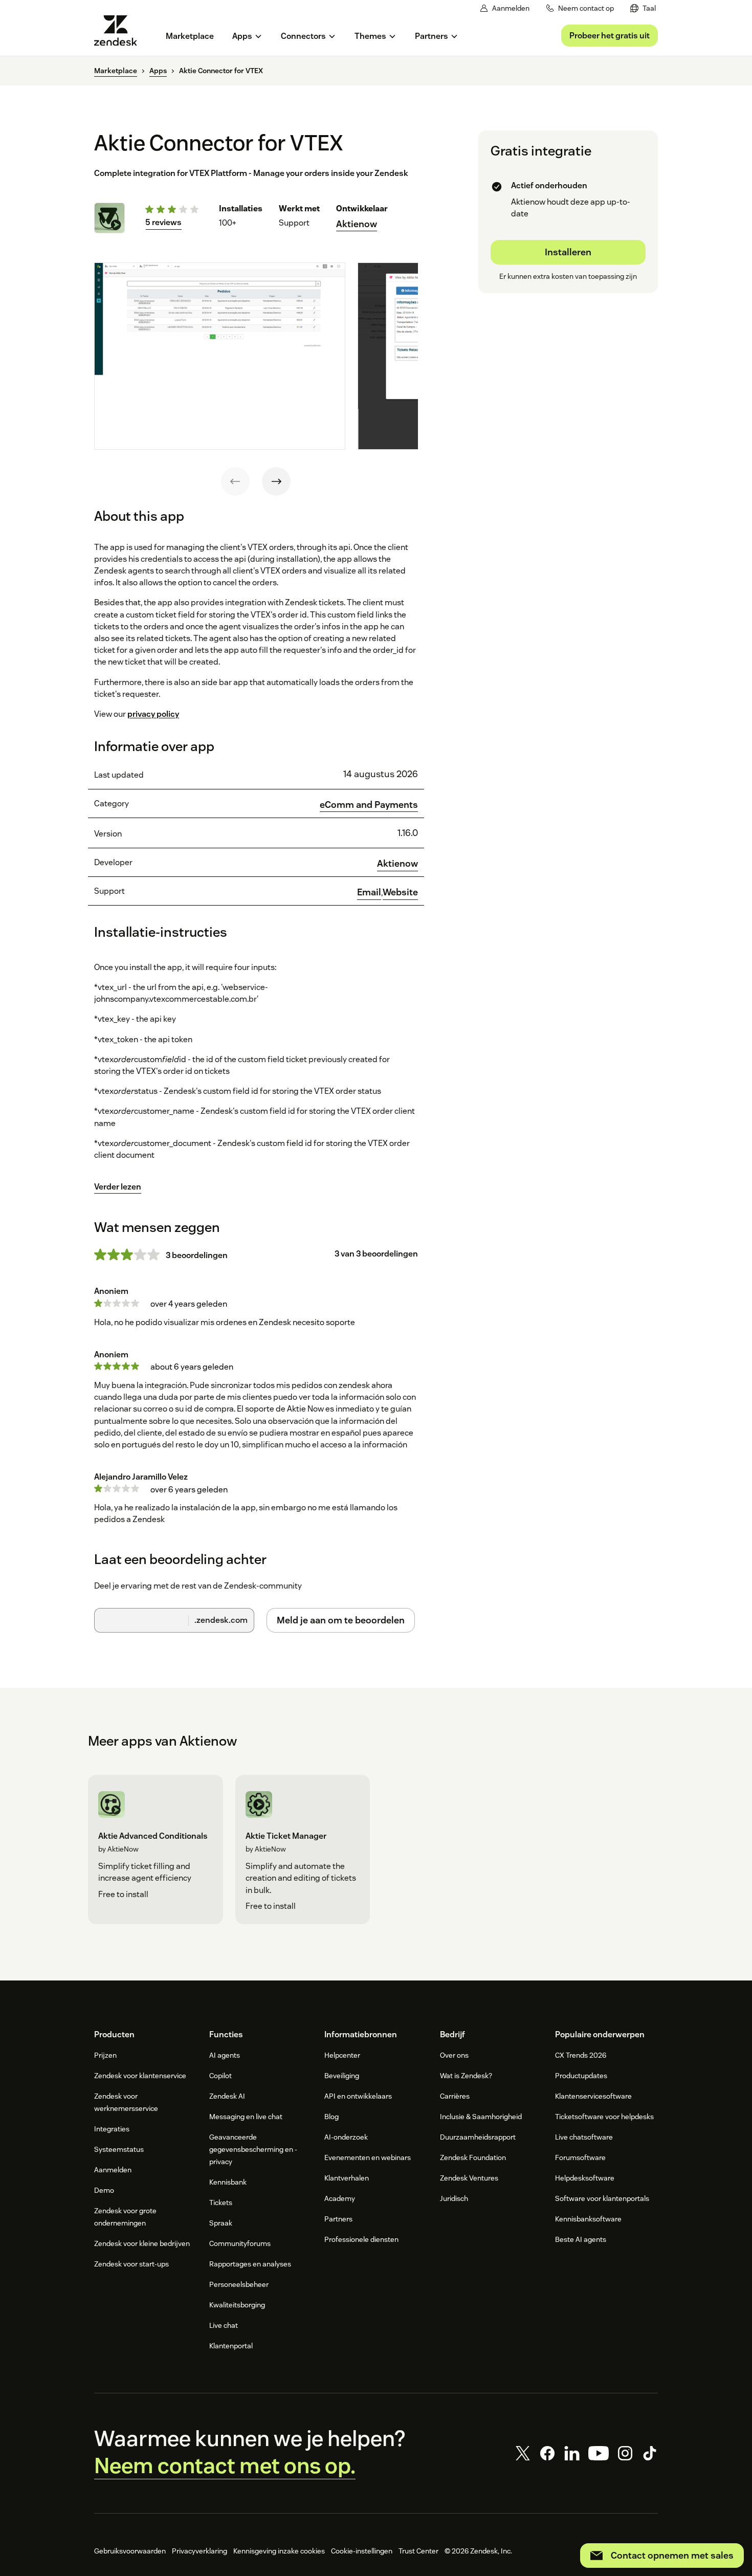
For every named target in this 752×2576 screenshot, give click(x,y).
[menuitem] (643, 8)
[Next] (276, 481)
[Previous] (235, 481)
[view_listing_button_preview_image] (220, 356)
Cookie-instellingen (362, 2551)
